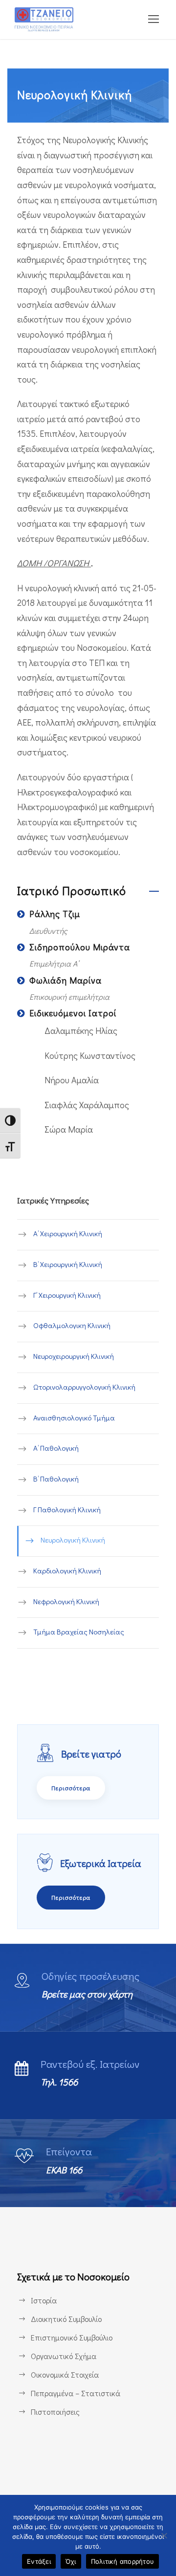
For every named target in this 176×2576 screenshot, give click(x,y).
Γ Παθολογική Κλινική (67, 1509)
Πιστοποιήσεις (55, 2412)
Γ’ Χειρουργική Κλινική (67, 1295)
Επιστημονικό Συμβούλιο (72, 2337)
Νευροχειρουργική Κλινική (74, 1356)
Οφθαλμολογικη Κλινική (72, 1326)
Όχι (71, 2561)
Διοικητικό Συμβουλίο (66, 2319)
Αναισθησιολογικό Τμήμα (74, 1417)
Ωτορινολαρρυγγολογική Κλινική (84, 1387)
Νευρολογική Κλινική (73, 1540)
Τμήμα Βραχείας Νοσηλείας (79, 1632)
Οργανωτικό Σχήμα (64, 2356)
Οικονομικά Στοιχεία (65, 2374)
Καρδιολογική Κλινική (67, 1570)
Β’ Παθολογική (56, 1479)
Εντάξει (39, 2561)
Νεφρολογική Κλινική (66, 1601)
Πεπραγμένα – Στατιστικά (76, 2393)
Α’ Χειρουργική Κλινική (68, 1234)
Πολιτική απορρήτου (123, 2561)
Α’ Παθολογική (56, 1448)
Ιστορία (44, 2300)
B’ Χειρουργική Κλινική (68, 1264)
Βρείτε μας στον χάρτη (87, 1994)
